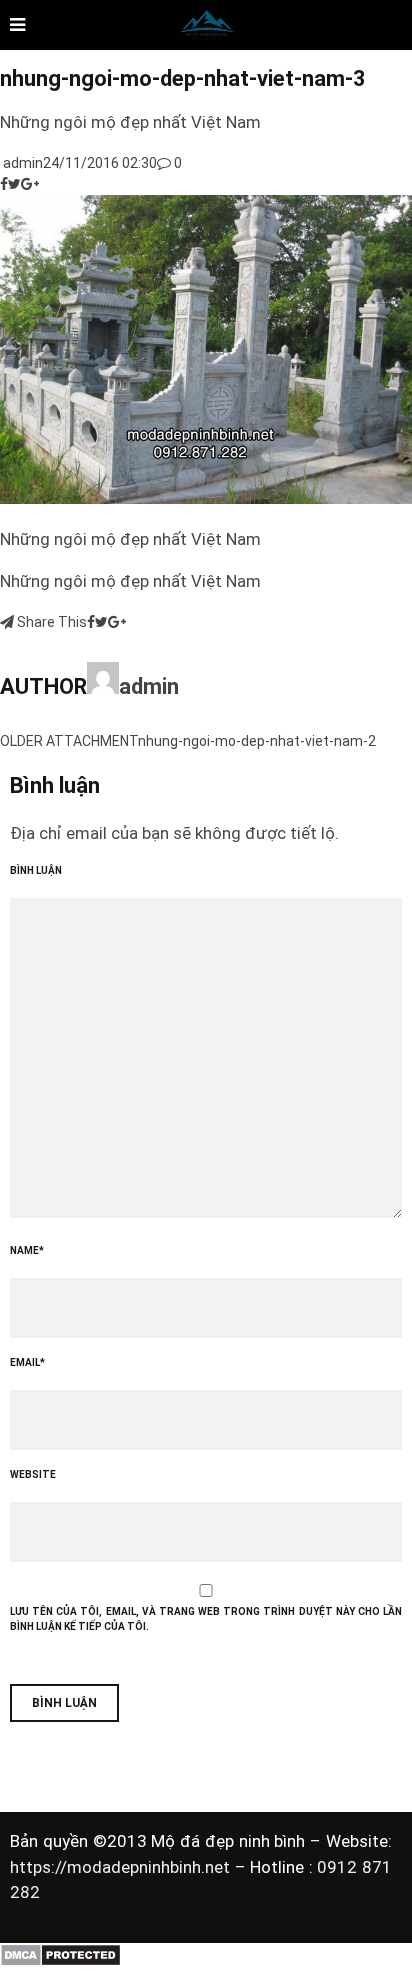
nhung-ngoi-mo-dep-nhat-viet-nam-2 (257, 741)
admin (21, 163)
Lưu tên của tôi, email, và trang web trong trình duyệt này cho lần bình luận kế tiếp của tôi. (206, 1619)
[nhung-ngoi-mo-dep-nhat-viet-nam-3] (206, 499)
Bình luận (36, 870)
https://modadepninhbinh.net (122, 1867)
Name (27, 1250)
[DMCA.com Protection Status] (60, 1962)
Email (27, 1362)
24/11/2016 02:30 (100, 163)
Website (33, 1474)
